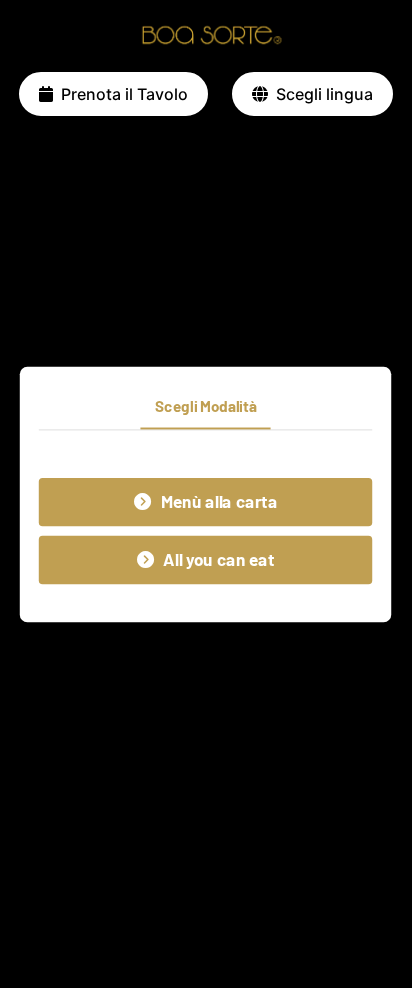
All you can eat (219, 559)
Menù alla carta (219, 501)
